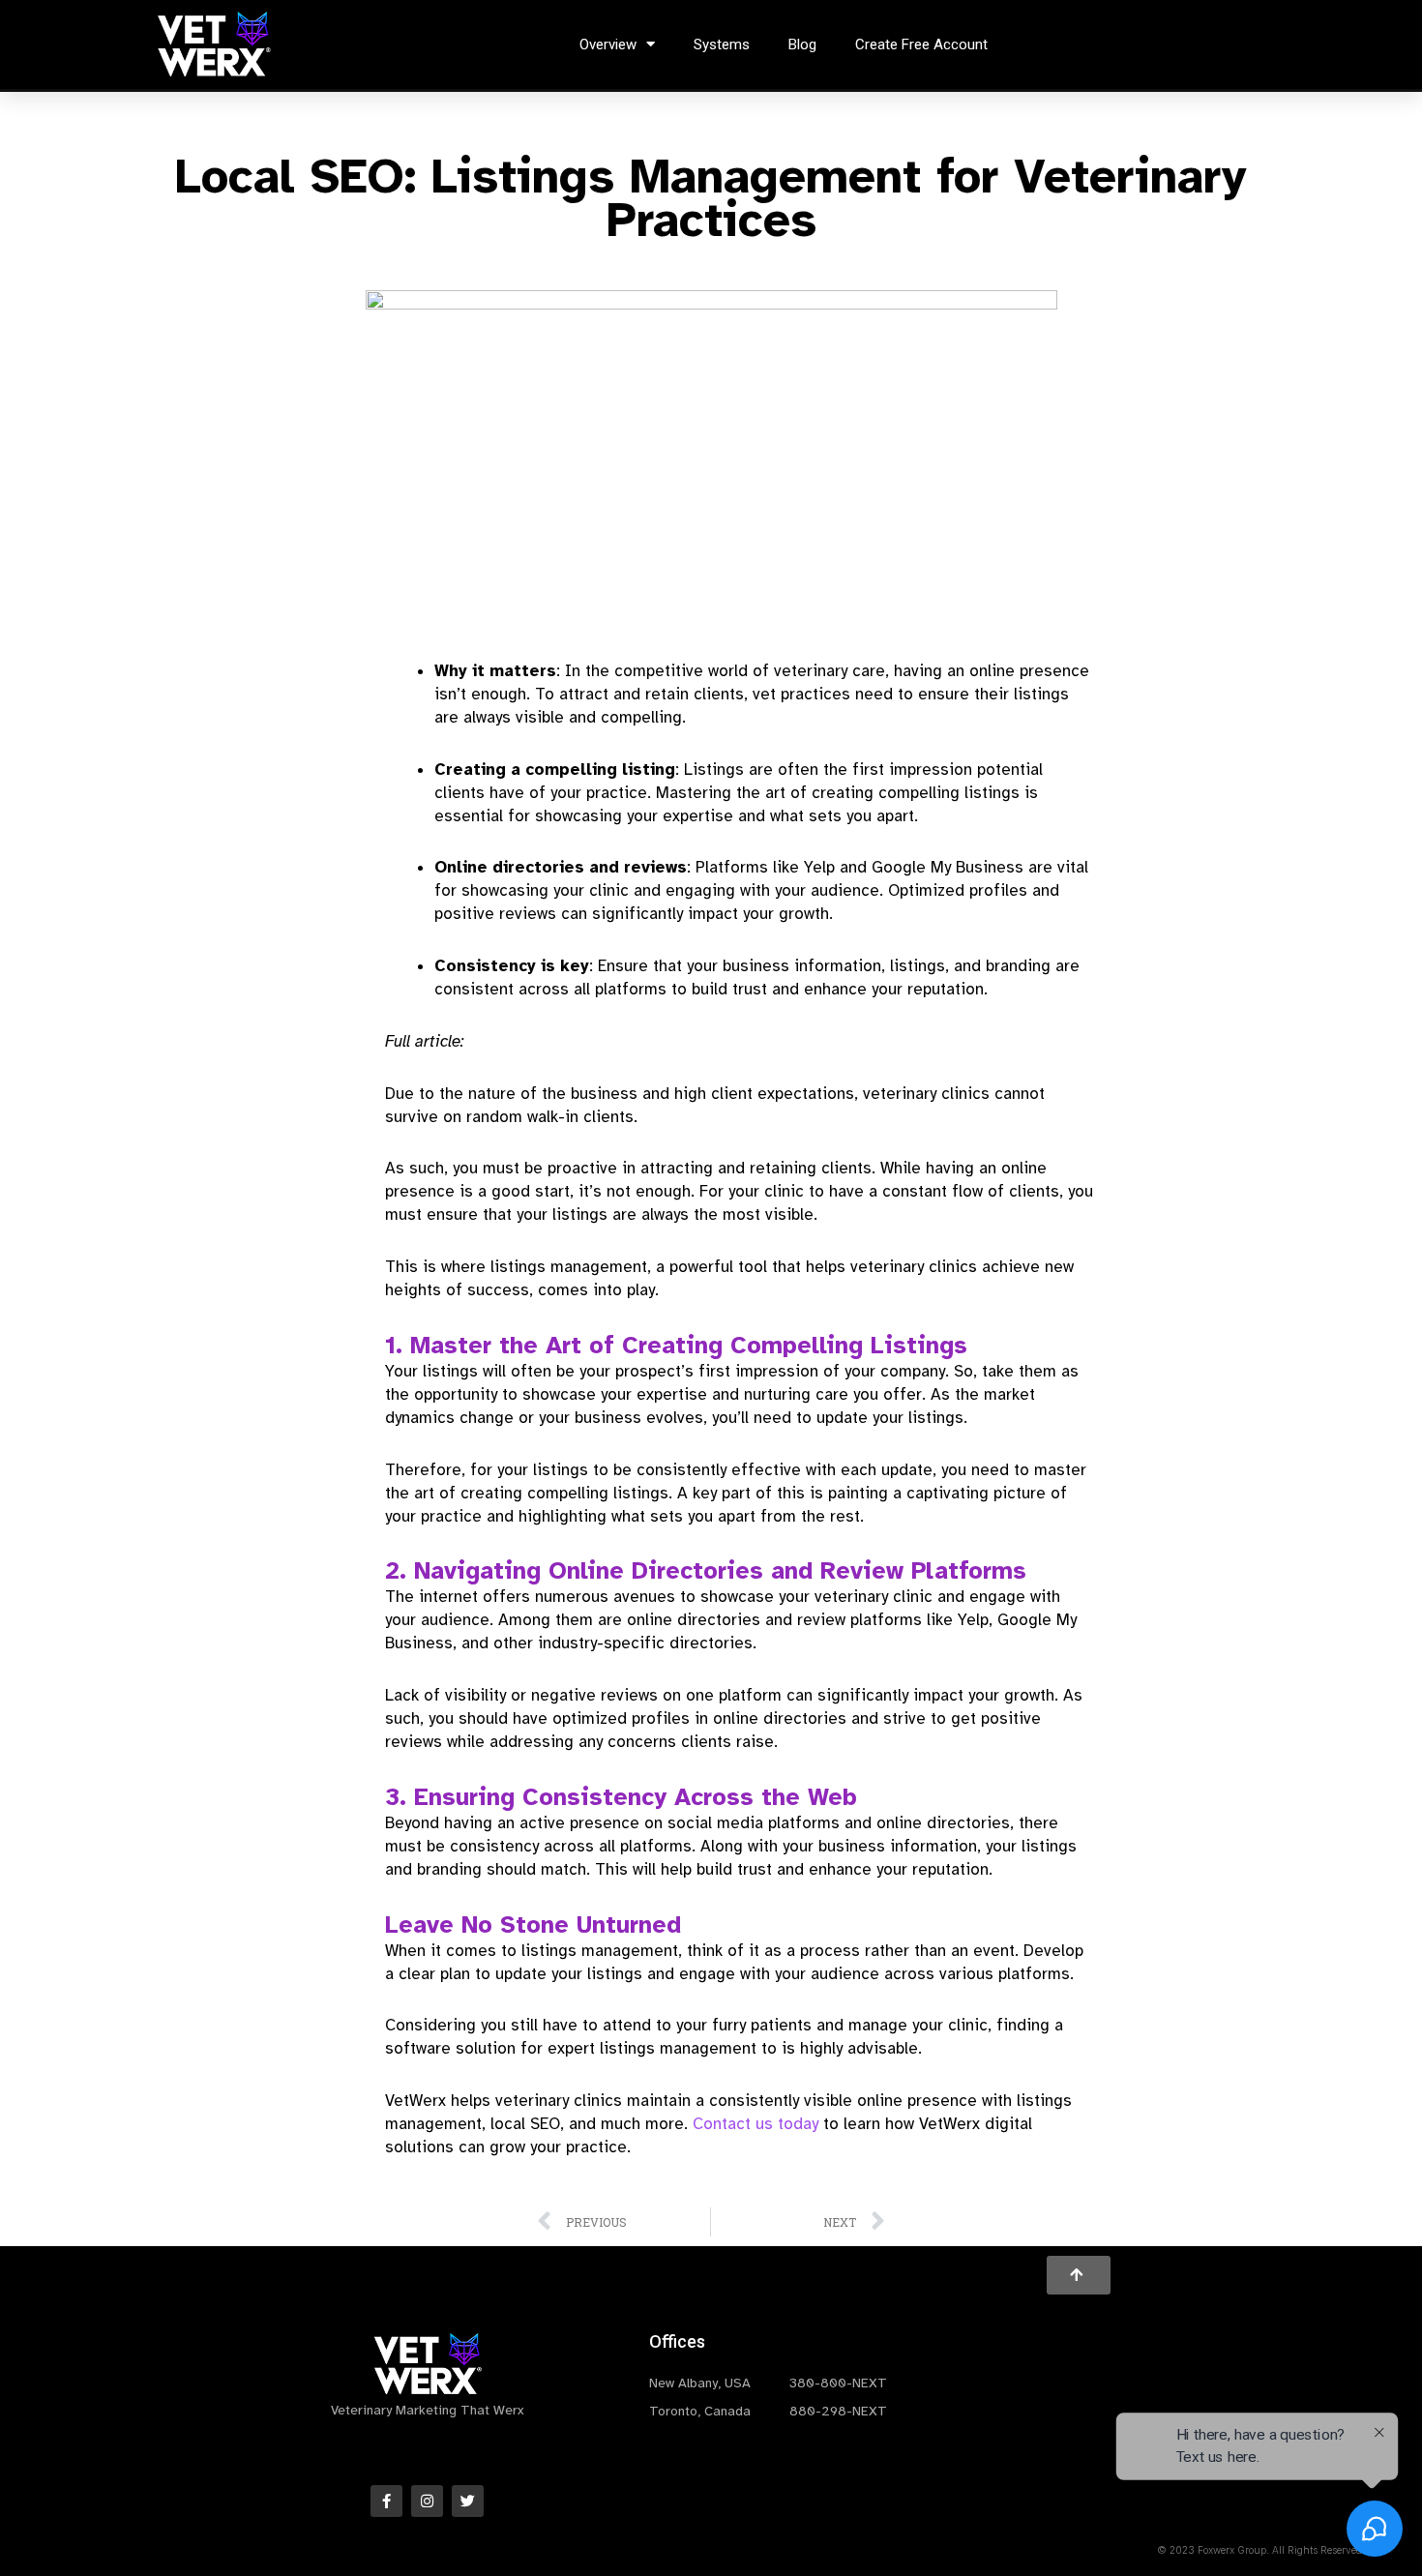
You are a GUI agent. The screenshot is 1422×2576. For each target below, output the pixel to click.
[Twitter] (468, 2501)
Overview (608, 44)
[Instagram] (427, 2501)
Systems (722, 44)
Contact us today (755, 2124)
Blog (802, 44)
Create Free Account (921, 44)
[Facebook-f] (386, 2501)
